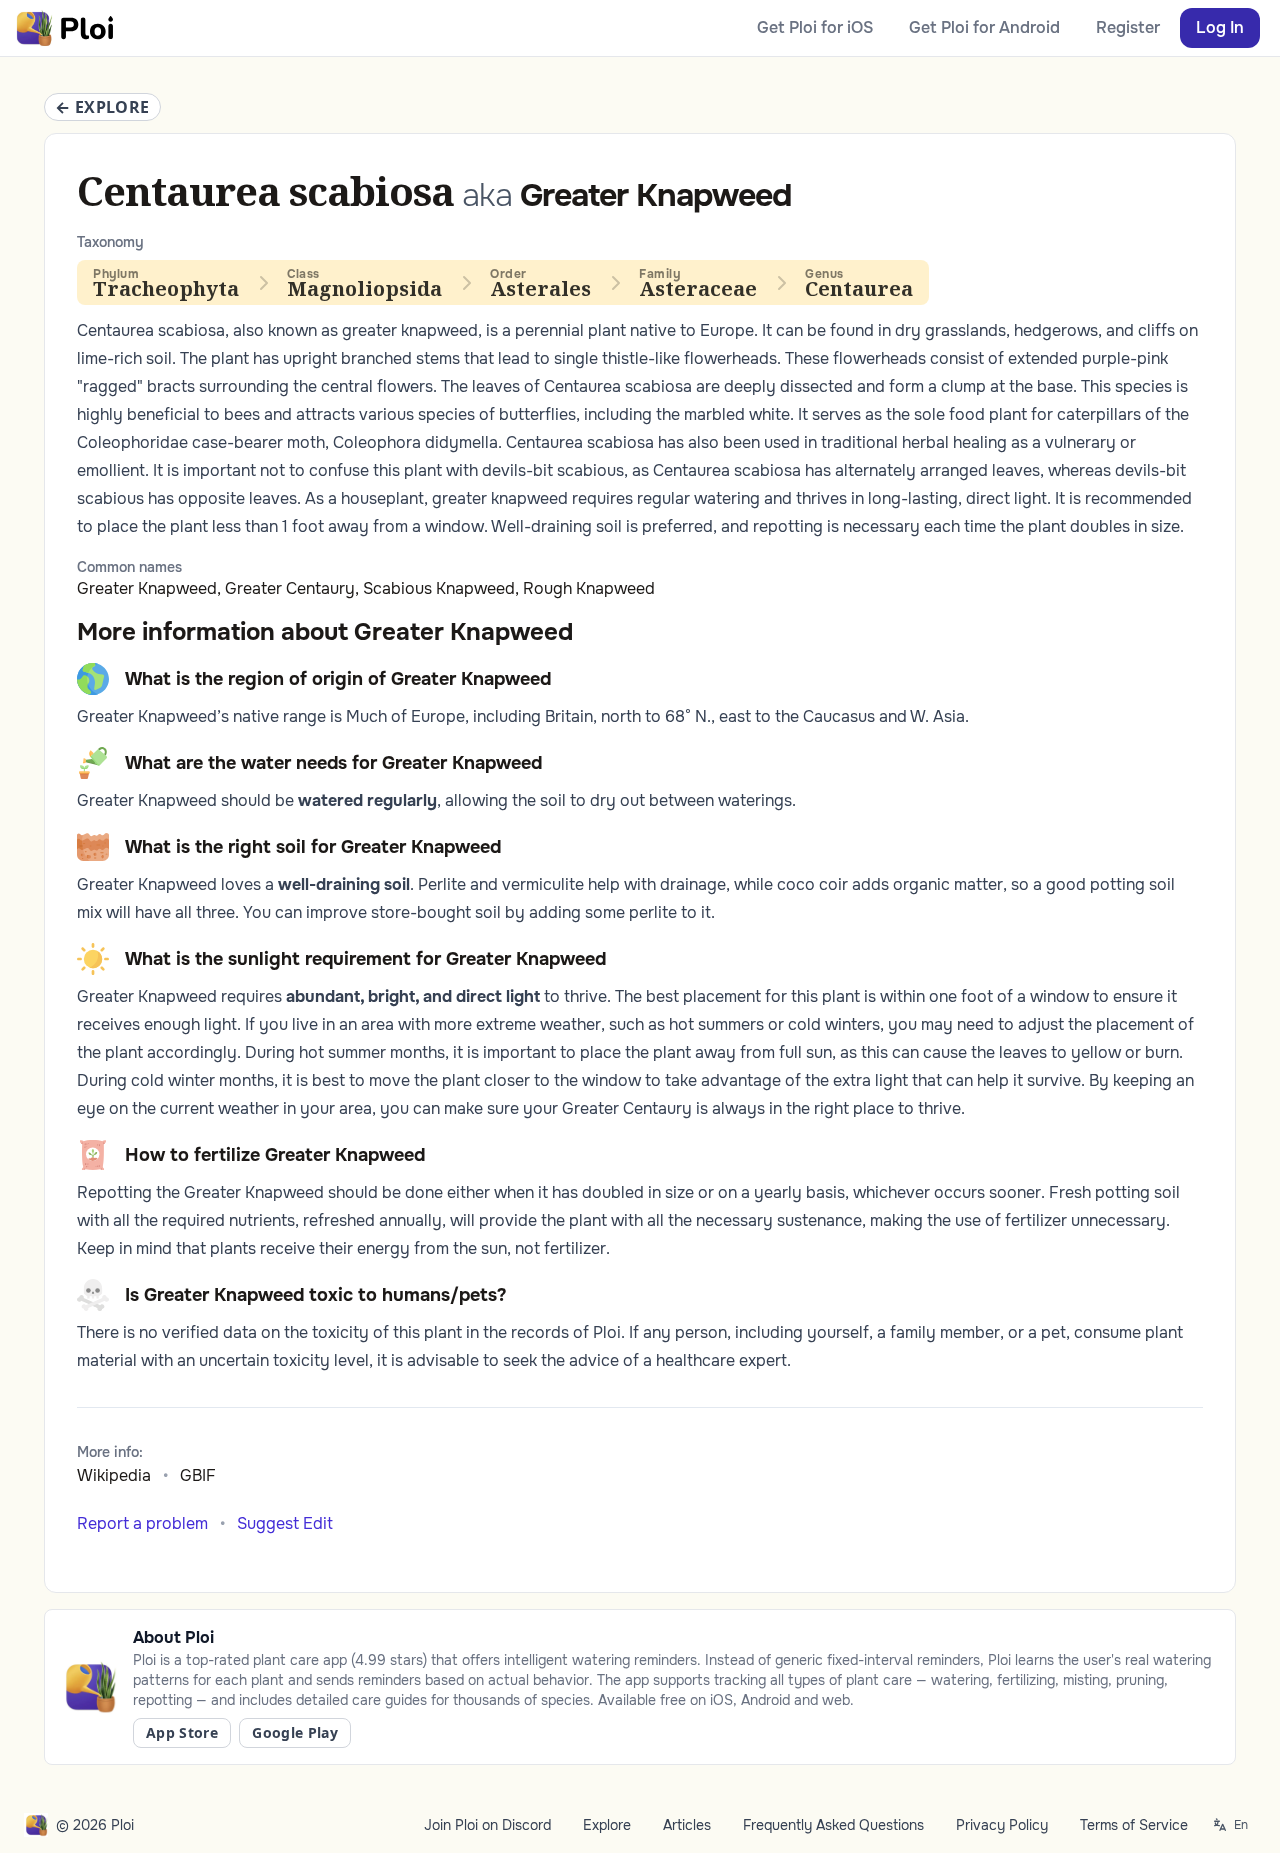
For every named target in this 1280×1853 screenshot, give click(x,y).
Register (1128, 27)
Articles (687, 1825)
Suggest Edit (285, 1523)
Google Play (295, 1732)
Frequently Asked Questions (833, 1825)
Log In (1220, 27)
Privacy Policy (1002, 1825)
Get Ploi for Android (984, 27)
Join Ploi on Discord (487, 1825)
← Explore (102, 107)
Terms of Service (1134, 1825)
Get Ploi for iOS (815, 27)
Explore (607, 1825)
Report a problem (142, 1523)
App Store (182, 1732)
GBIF (198, 1475)
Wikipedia (114, 1475)
